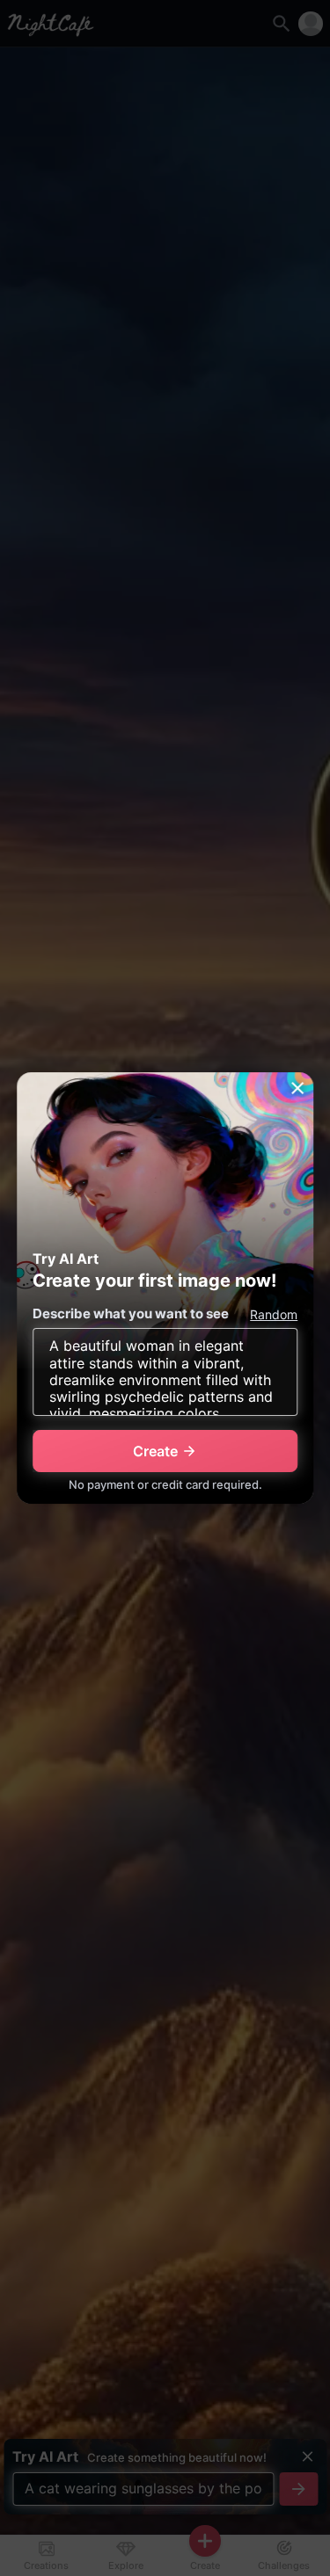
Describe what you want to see (131, 1313)
